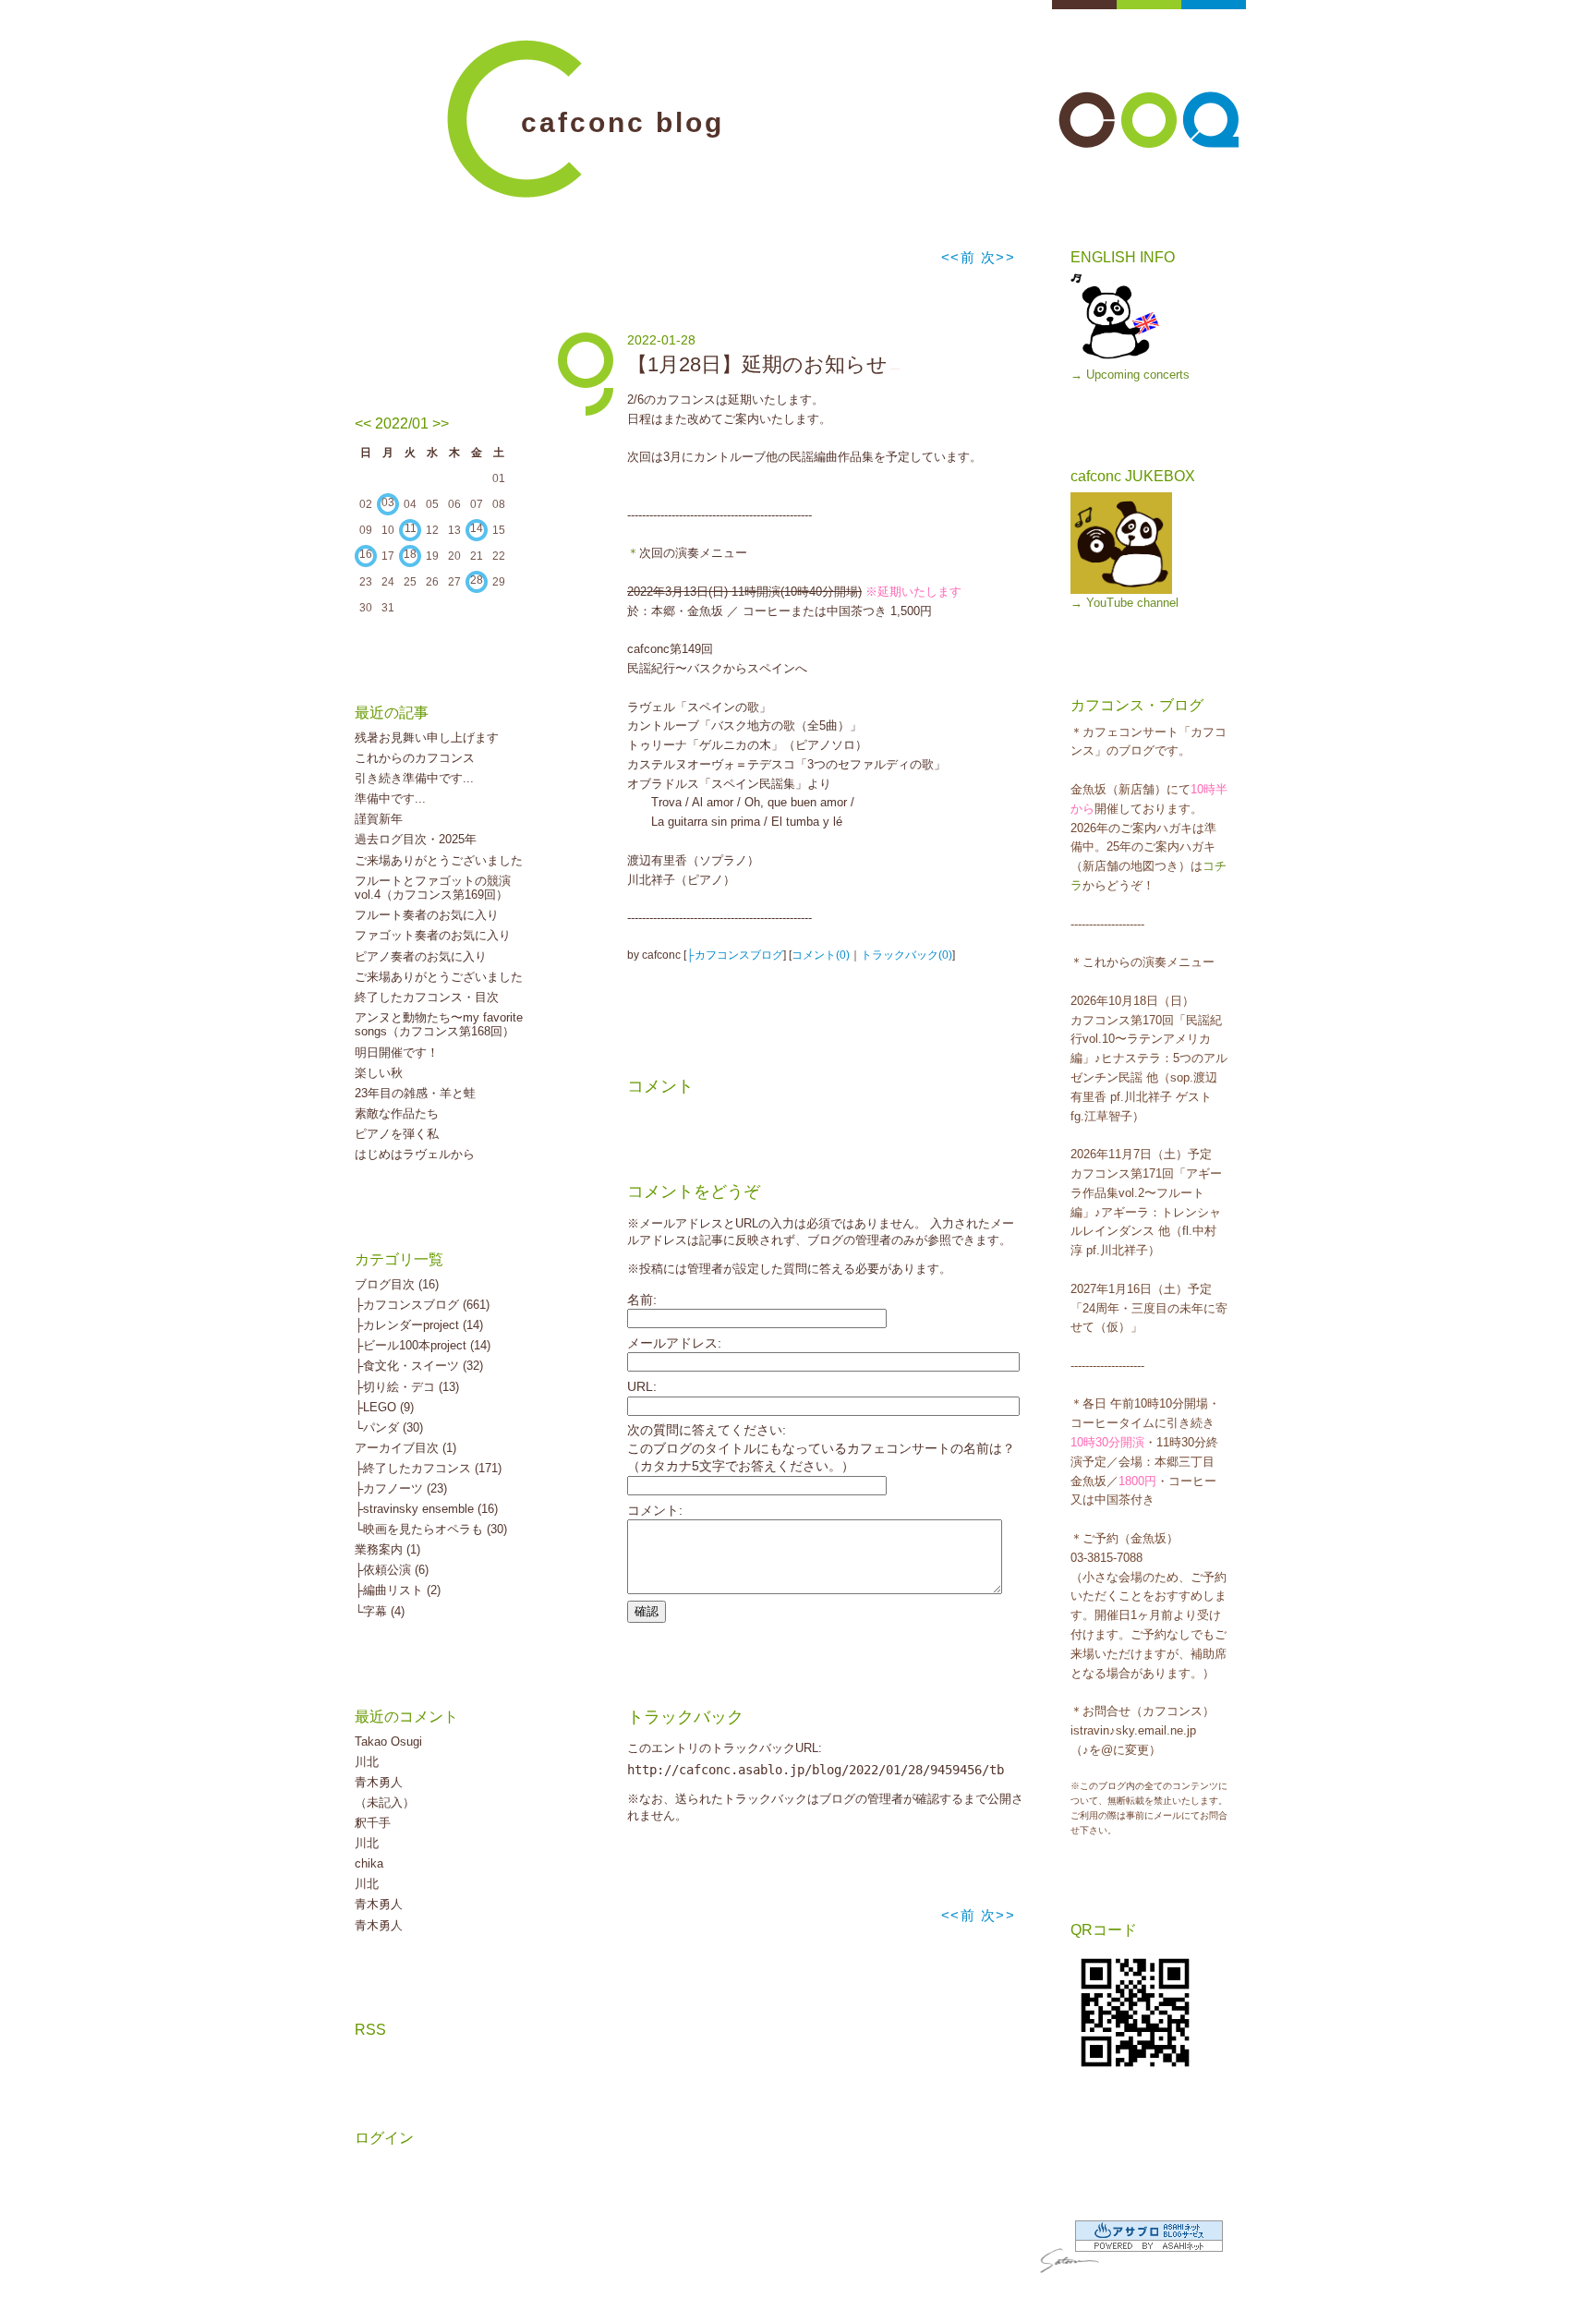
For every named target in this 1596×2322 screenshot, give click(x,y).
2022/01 (402, 423)
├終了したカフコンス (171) (428, 1468)
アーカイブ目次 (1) (405, 1448)
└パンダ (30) (389, 1427)
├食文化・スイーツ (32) (419, 1366)
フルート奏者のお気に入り (427, 915)
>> (441, 423)
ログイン (384, 2138)
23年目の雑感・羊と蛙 (415, 1093)
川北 (367, 1762)
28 (477, 580)
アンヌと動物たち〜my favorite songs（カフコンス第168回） (439, 1025)
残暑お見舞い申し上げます (427, 738)
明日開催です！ (397, 1052)
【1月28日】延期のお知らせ (757, 364)
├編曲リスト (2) (398, 1590)
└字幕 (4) (380, 1611)
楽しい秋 (379, 1073)
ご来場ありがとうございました (439, 860)
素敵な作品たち (397, 1113)
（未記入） (385, 1802)
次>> (998, 257)
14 (477, 528)
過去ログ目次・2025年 (416, 839)
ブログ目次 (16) (397, 1284)
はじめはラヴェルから (415, 1154)
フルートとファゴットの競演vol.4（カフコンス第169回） (433, 888)
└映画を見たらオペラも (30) (431, 1529)
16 (366, 554)
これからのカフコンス (415, 758)
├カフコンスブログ (735, 955)
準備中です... (390, 798)
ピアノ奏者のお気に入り (421, 956)
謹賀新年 (379, 819)
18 (410, 554)
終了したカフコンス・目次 (427, 997)
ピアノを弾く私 (397, 1134)
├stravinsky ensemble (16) (426, 1509)
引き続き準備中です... (414, 778)
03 (388, 502)
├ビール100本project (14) (423, 1345)
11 (411, 528)
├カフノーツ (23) (401, 1488)
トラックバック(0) (907, 955)
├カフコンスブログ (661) (422, 1305)
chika (369, 1863)
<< (363, 423)
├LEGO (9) (384, 1407)
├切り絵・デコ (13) (407, 1387)
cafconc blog (623, 122)
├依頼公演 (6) (392, 1570)
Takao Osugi (388, 1741)
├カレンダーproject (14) (419, 1325)
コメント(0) (821, 955)
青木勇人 (379, 1782)
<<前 (961, 257)
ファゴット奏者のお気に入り (433, 935)
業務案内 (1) (387, 1549)
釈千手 (373, 1823)
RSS (370, 2030)
